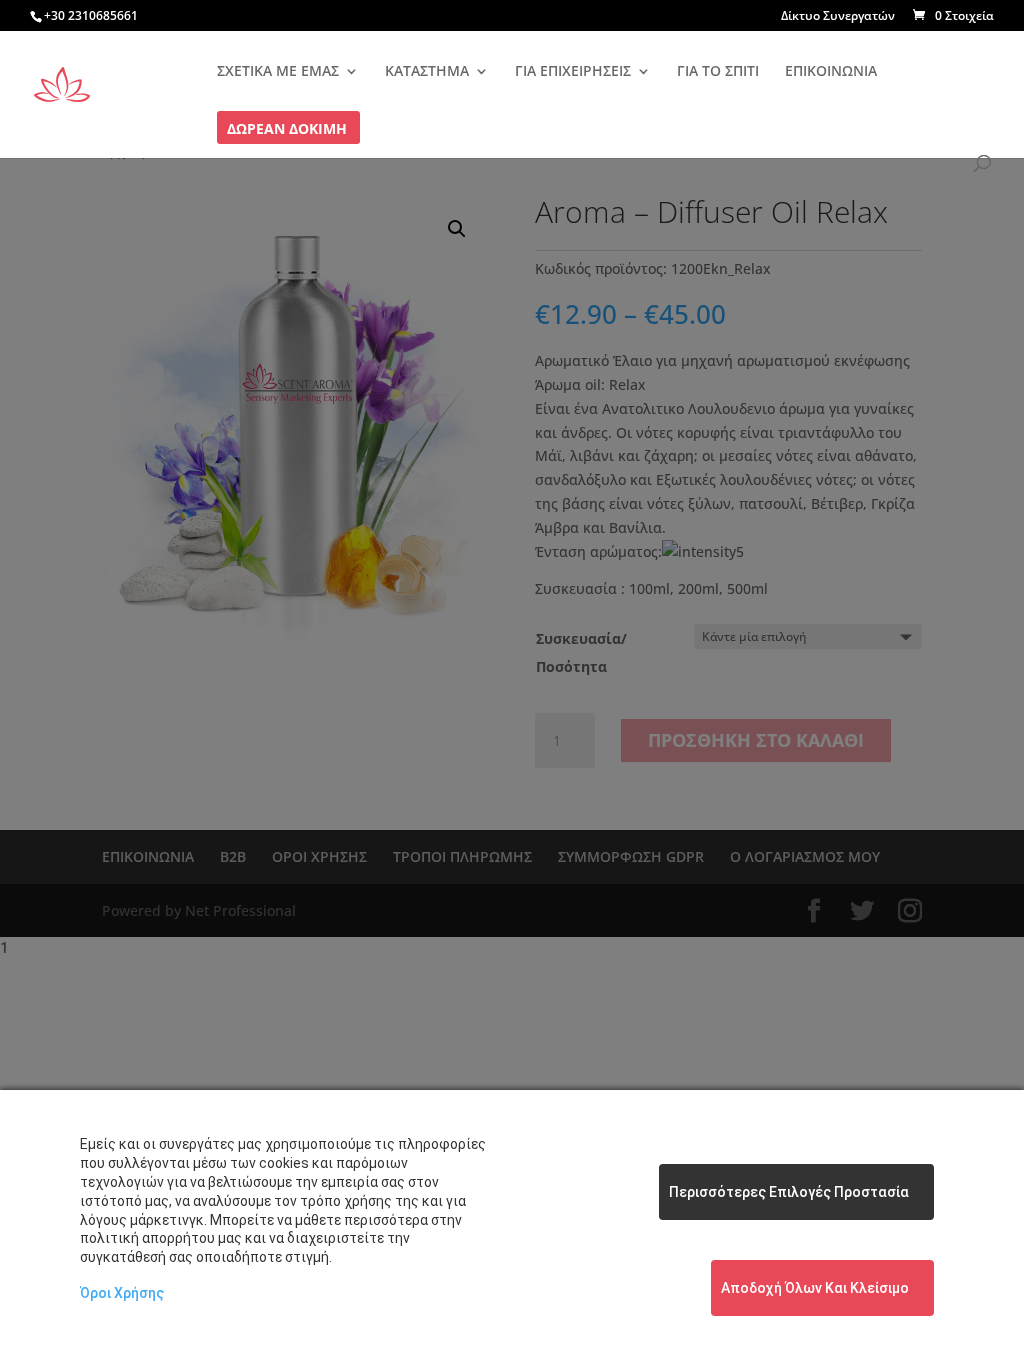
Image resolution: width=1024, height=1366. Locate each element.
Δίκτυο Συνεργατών (838, 17)
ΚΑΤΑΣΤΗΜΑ (427, 72)
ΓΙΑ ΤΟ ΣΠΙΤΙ (718, 72)
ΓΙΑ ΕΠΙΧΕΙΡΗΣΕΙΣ (573, 72)
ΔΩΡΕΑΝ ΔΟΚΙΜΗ (287, 130)
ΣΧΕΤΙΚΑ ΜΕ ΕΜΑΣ (278, 72)
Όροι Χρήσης (122, 1293)
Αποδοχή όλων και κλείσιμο (815, 1288)
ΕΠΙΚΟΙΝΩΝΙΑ (831, 72)
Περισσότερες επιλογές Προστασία (789, 1192)
